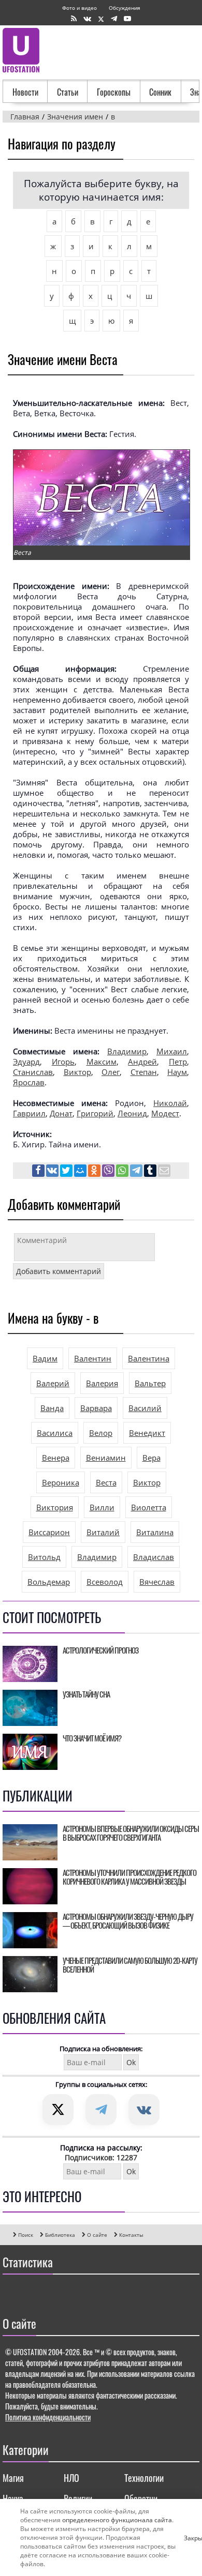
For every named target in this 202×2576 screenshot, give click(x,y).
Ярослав (29, 1082)
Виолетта (149, 1507)
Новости (25, 92)
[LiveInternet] (13, 2293)
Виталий (103, 1532)
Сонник (160, 92)
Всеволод (105, 1582)
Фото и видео (80, 8)
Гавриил (29, 1113)
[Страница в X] (101, 19)
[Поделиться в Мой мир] (81, 1172)
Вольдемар (49, 1582)
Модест (165, 1113)
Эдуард (26, 1062)
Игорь (63, 1062)
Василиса (55, 1433)
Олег (111, 1072)
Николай (170, 1103)
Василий (145, 1408)
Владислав (154, 1557)
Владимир (127, 1051)
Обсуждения (125, 8)
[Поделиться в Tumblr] (151, 1172)
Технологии (144, 2478)
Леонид (132, 1113)
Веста (106, 1482)
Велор (101, 1433)
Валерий (53, 1383)
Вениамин (106, 1458)
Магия (13, 2478)
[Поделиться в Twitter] (67, 1172)
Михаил (172, 1051)
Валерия (102, 1383)
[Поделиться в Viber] (109, 1172)
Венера (56, 1458)
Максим (102, 1062)
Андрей (142, 1062)
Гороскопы (114, 92)
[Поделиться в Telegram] (137, 1172)
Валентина (149, 1358)
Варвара (96, 1408)
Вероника (61, 1482)
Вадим (45, 1358)
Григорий (95, 1113)
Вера (151, 1458)
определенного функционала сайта (117, 2520)
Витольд (44, 1557)
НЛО (71, 2478)
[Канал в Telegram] (114, 19)
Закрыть (188, 2538)
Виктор (77, 1072)
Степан (144, 1072)
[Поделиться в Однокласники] (95, 1172)
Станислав (33, 1072)
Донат (61, 1113)
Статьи (68, 92)
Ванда (52, 1408)
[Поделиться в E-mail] (164, 1172)
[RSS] (74, 19)
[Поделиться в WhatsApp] (123, 1172)
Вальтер (150, 1383)
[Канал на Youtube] (127, 19)
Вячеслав (157, 1582)
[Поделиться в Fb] (39, 1172)
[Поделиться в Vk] (53, 1172)
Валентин (93, 1358)
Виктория (55, 1507)
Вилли (102, 1507)
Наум (177, 1072)
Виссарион (49, 1532)
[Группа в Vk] (87, 19)
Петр (178, 1062)
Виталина (155, 1532)
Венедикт (147, 1433)
